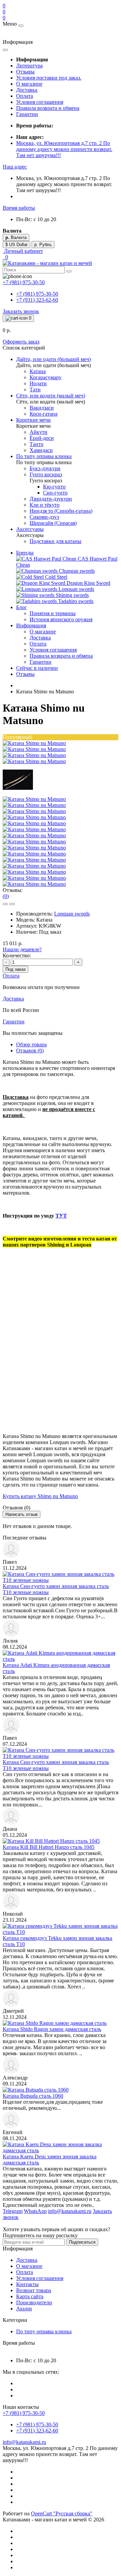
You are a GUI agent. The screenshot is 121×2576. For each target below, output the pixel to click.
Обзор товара (31, 1044)
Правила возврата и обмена (48, 108)
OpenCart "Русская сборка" (62, 2513)
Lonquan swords (72, 914)
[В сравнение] (12, 904)
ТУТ (61, 1216)
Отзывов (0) (30, 1051)
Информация (31, 625)
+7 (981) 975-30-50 (37, 294)
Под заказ (15, 969)
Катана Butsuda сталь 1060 (33, 2096)
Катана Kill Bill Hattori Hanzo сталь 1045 (49, 1847)
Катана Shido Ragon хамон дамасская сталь (52, 2029)
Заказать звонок (21, 311)
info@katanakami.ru (24, 2442)
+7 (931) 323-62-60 (37, 300)
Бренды (25, 553)
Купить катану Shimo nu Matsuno (40, 1496)
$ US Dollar (16, 245)
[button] (15, 167)
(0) (6, 896)
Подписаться (82, 2242)
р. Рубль (43, 245)
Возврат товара (34, 2290)
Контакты (27, 2284)
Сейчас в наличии (37, 668)
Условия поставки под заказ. (49, 78)
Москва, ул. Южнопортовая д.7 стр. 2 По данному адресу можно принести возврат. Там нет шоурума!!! (64, 149)
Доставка (27, 90)
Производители (34, 2302)
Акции (24, 2309)
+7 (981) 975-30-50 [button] (24, 2413)
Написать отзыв (22, 1514)
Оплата (25, 96)
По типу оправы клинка (44, 2331)
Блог (22, 607)
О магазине (29, 84)
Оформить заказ (21, 342)
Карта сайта (30, 2296)
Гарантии (27, 114)
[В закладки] (5, 904)
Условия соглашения (40, 102)
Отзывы (25, 72)
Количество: (17, 955)
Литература (29, 66)
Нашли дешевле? (22, 949)
